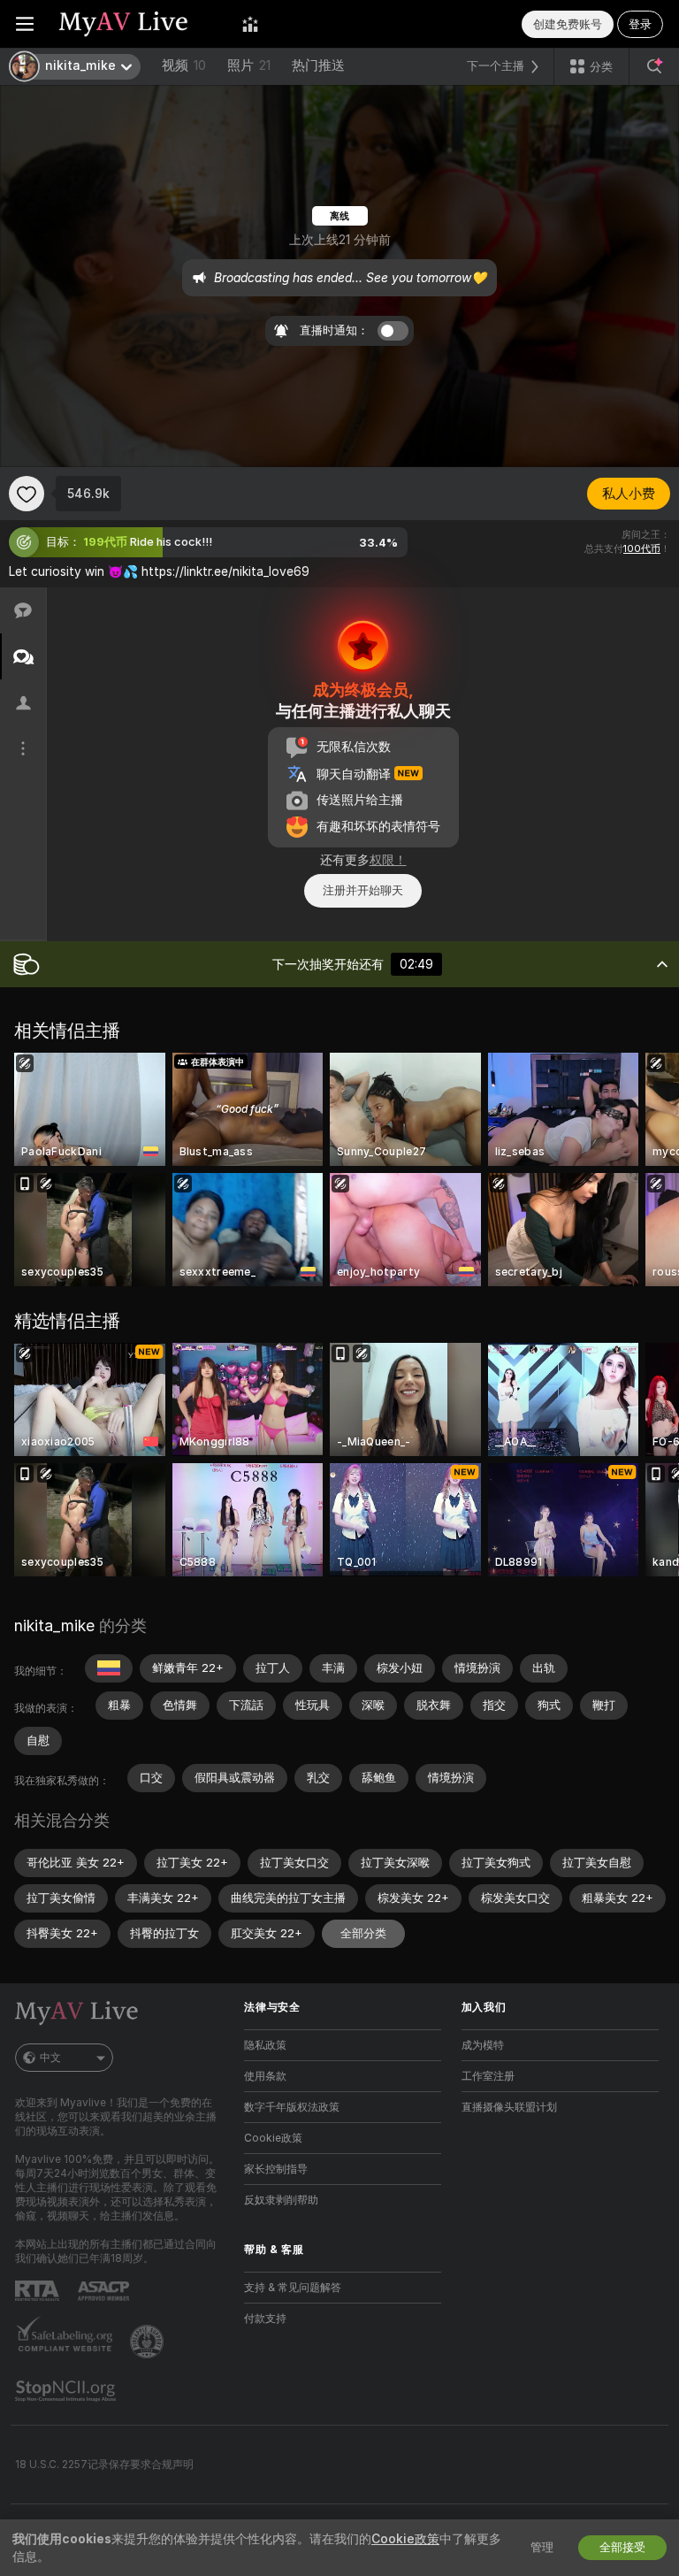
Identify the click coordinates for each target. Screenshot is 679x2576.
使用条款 (265, 2076)
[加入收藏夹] (27, 494)
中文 (50, 2058)
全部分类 (363, 1933)
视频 (184, 65)
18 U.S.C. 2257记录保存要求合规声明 (104, 2465)
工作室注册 (488, 2076)
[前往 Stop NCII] (67, 2391)
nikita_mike (54, 1625)
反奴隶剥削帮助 (281, 2200)
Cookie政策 (273, 2138)
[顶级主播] (250, 24)
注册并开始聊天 (363, 890)
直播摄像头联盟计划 (509, 2107)
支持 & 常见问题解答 (293, 2288)
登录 (640, 24)
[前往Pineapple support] (149, 2342)
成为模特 (483, 2045)
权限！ (388, 860)
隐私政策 (265, 2045)
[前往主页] (138, 24)
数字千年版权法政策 (292, 2107)
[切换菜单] (25, 24)
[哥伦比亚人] (109, 1668)
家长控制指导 (276, 2169)
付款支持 (265, 2319)
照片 (249, 65)
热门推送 (318, 65)
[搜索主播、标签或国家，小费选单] (654, 66)
